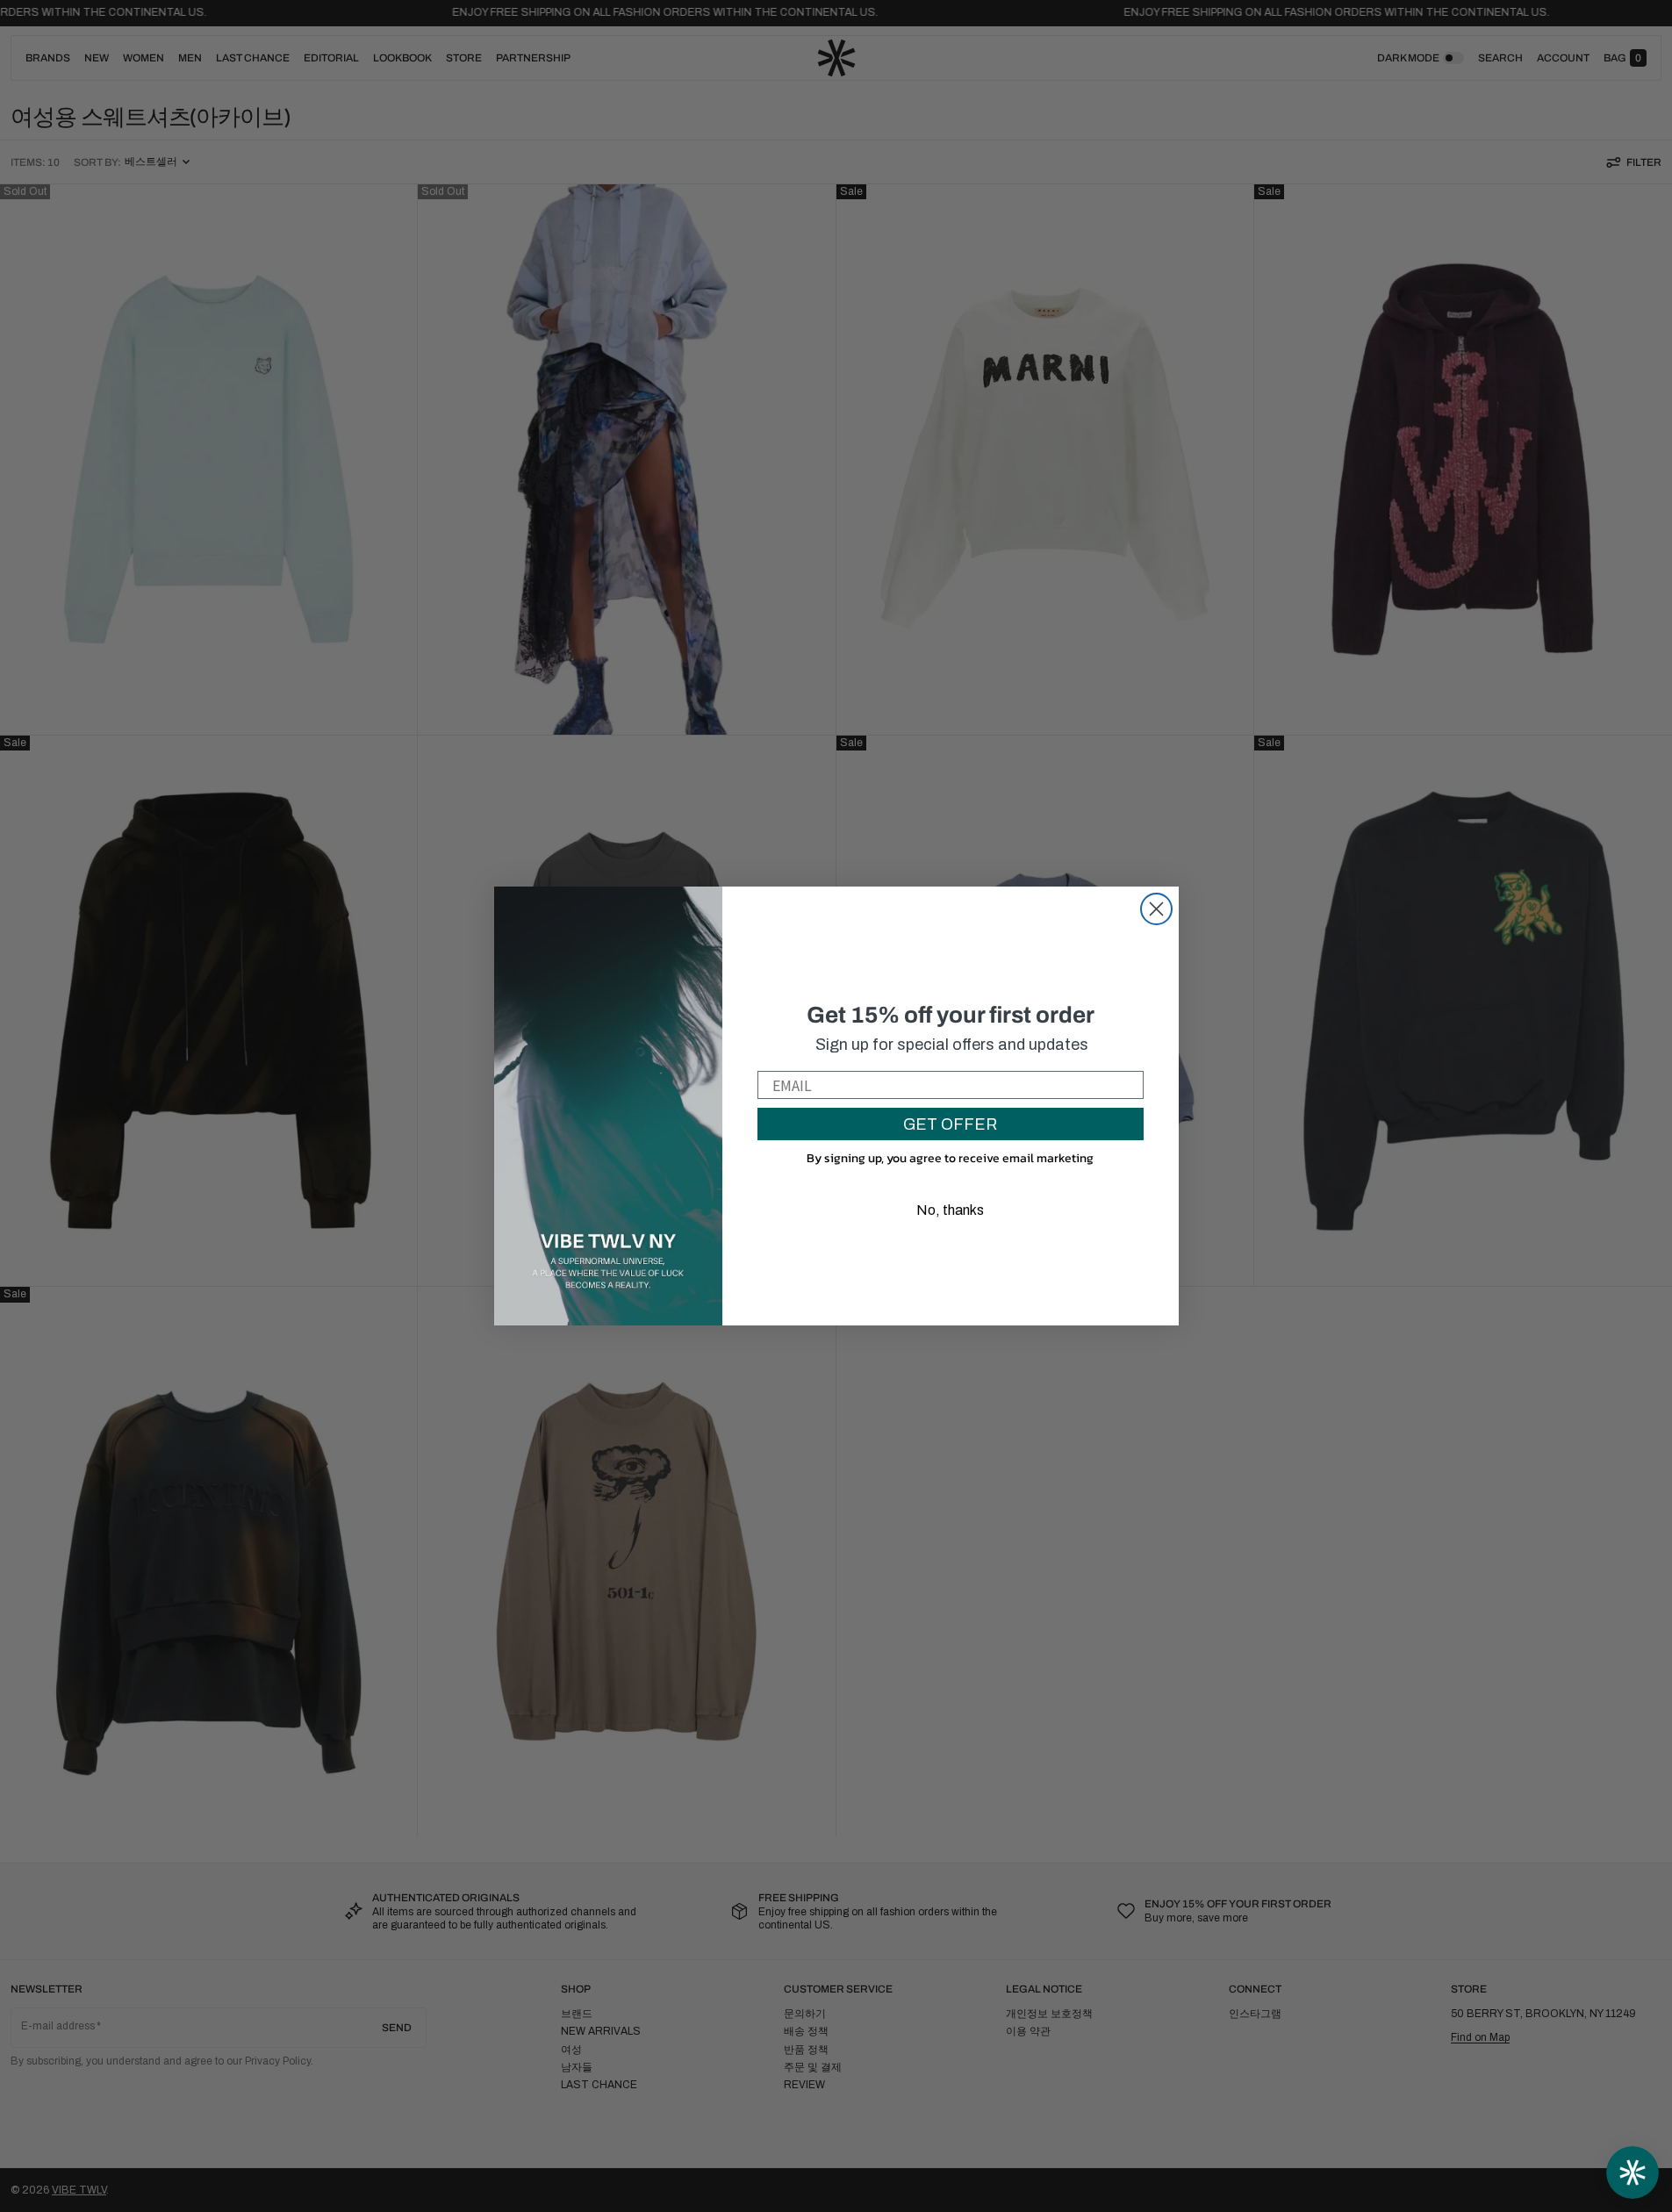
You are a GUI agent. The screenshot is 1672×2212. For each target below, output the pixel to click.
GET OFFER (950, 1124)
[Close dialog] (1156, 909)
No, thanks (950, 1210)
